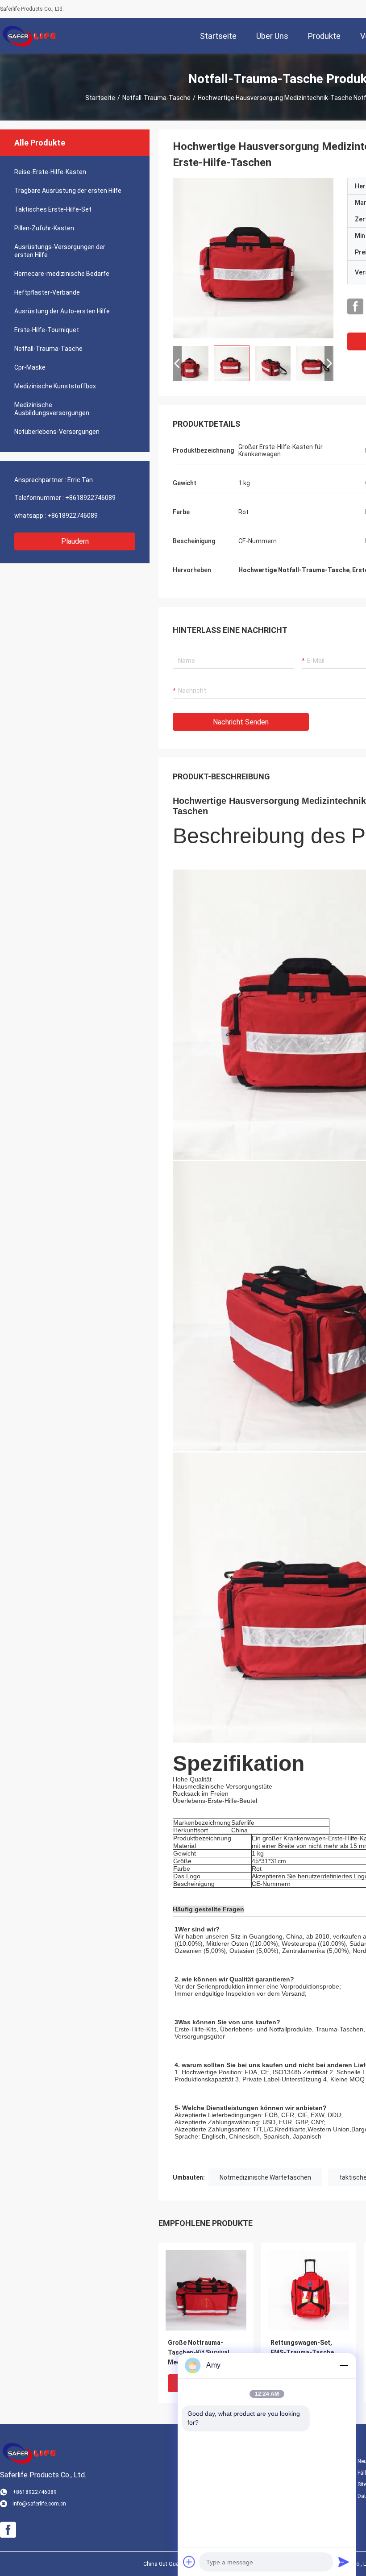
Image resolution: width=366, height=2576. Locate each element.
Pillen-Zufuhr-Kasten (44, 228)
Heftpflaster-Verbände (47, 292)
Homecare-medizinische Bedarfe (62, 274)
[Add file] (189, 2562)
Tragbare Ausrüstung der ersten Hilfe (68, 191)
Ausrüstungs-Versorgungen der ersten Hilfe (60, 251)
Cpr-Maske (30, 367)
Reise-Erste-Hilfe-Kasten (50, 172)
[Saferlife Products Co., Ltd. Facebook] (355, 307)
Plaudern (75, 541)
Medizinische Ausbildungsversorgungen (52, 409)
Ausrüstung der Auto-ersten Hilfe (62, 311)
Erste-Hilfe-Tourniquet (47, 330)
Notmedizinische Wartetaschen (265, 2177)
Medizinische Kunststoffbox (55, 386)
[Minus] (344, 2365)
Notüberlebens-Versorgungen (57, 432)
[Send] (344, 2562)
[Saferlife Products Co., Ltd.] (29, 36)
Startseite (100, 98)
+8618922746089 (90, 498)
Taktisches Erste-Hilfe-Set (53, 209)
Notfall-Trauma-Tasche (156, 98)
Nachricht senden (241, 722)
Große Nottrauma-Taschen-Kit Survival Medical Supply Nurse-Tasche (201, 2353)
